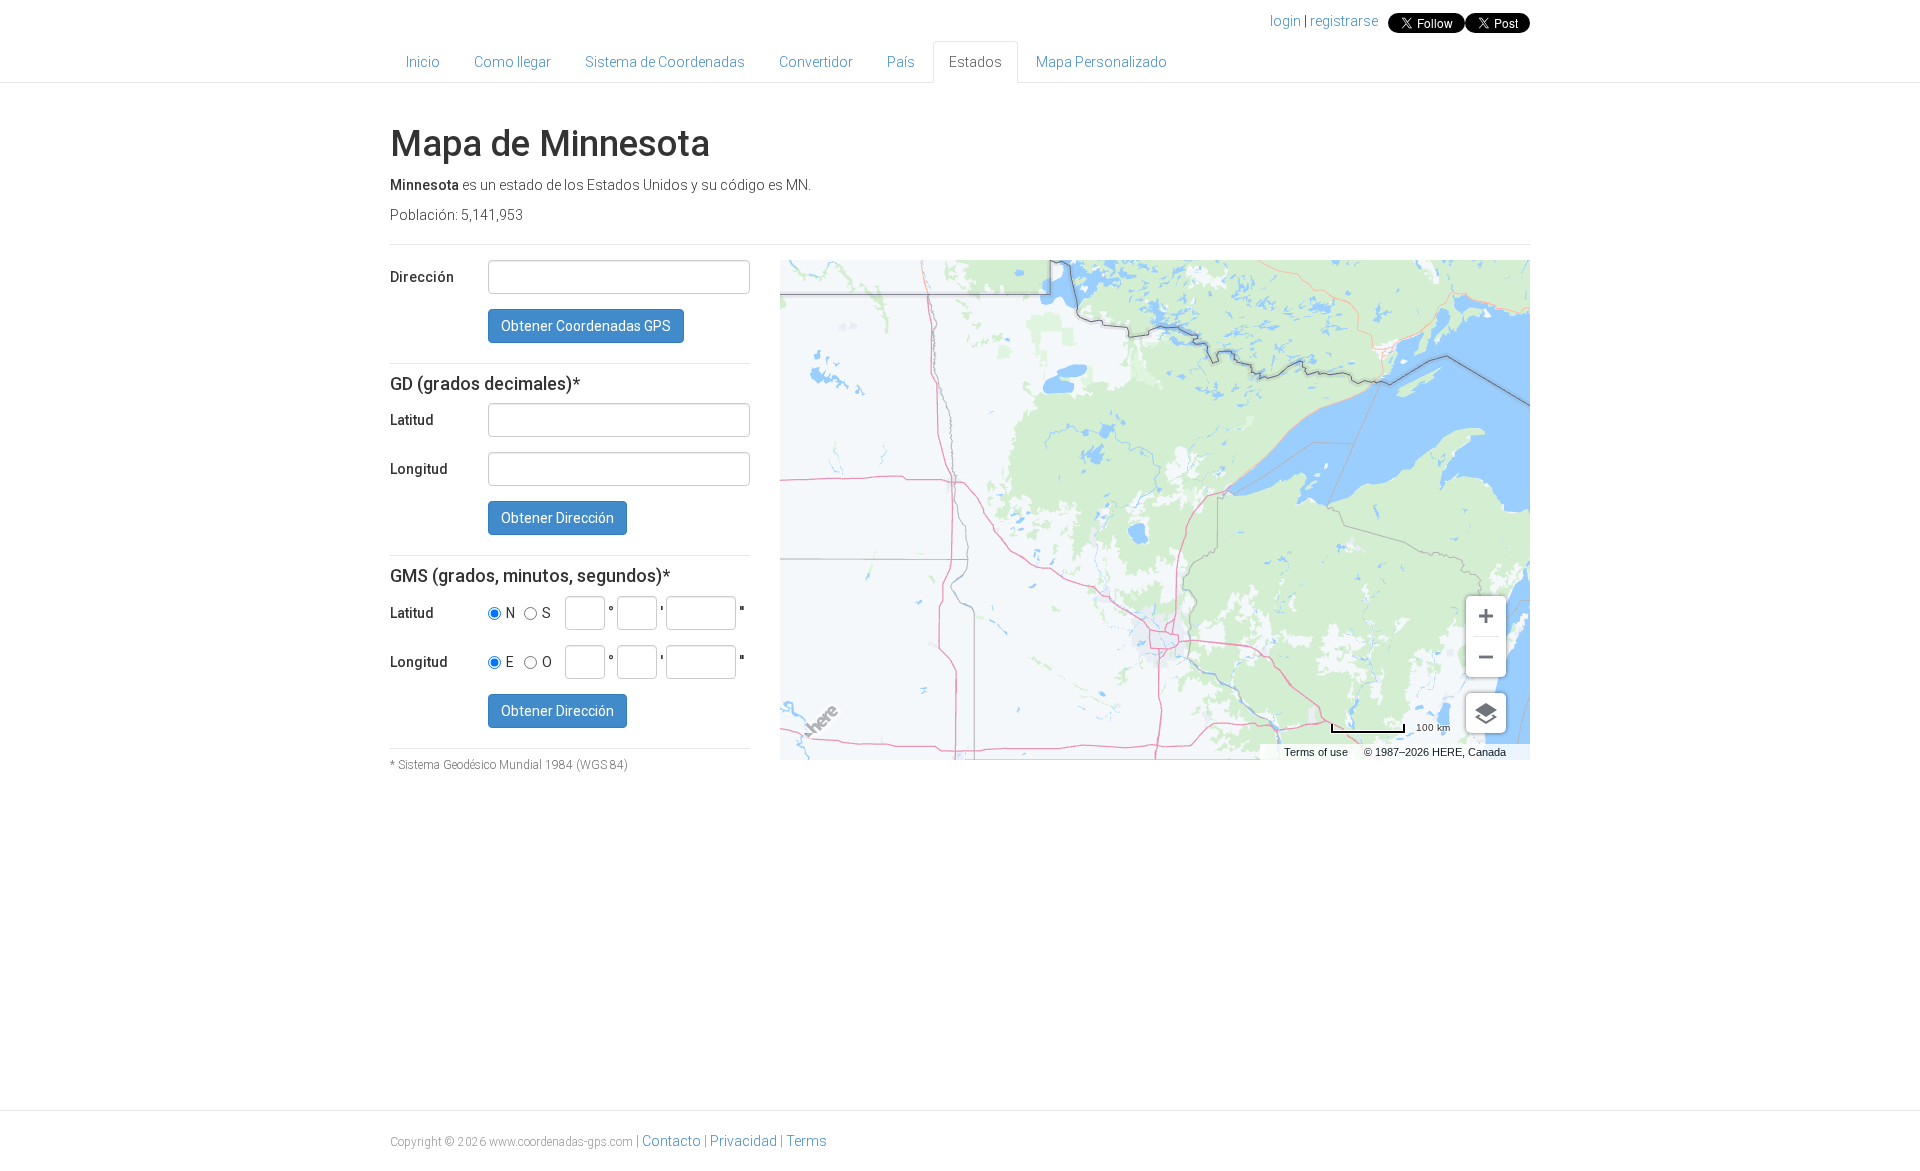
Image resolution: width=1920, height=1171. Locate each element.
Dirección (422, 277)
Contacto (671, 1141)
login (1285, 21)
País (901, 62)
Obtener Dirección (557, 518)
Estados (975, 62)
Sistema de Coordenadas (665, 62)
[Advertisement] (960, 939)
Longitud (419, 469)
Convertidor (816, 62)
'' (741, 612)
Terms (806, 1141)
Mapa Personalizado (1101, 62)
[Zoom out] (1486, 657)
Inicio (423, 62)
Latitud (412, 420)
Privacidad (743, 1141)
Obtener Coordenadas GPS (586, 326)
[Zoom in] (1486, 616)
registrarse (1344, 21)
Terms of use (1316, 752)
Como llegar (512, 62)
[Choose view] (1486, 713)
